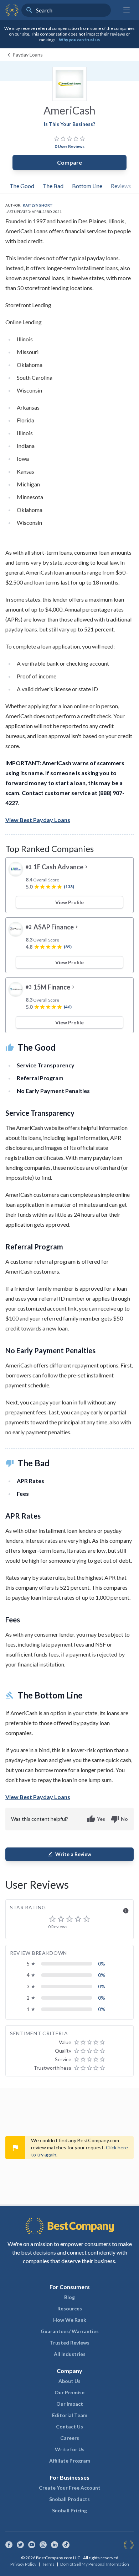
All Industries (70, 2354)
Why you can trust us (79, 40)
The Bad (53, 186)
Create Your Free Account (70, 2488)
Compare (69, 162)
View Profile (69, 902)
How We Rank (70, 2320)
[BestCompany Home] (12, 10)
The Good (22, 186)
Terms (48, 2564)
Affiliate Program (70, 2461)
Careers (70, 2438)
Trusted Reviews (70, 2343)
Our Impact (70, 2404)
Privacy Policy (23, 2564)
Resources (70, 2308)
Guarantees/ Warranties (70, 2331)
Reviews (121, 186)
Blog (69, 2297)
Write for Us (70, 2449)
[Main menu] (127, 10)
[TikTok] (66, 2545)
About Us (69, 2381)
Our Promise (69, 2392)
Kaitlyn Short (38, 205)
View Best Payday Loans (38, 820)
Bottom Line (87, 186)
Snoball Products (69, 2499)
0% (102, 1964)
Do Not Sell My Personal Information (95, 2564)
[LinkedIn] (55, 2545)
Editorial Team (70, 2415)
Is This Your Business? (69, 124)
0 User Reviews (69, 146)
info (126, 1911)
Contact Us (69, 2426)
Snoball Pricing (69, 2510)
